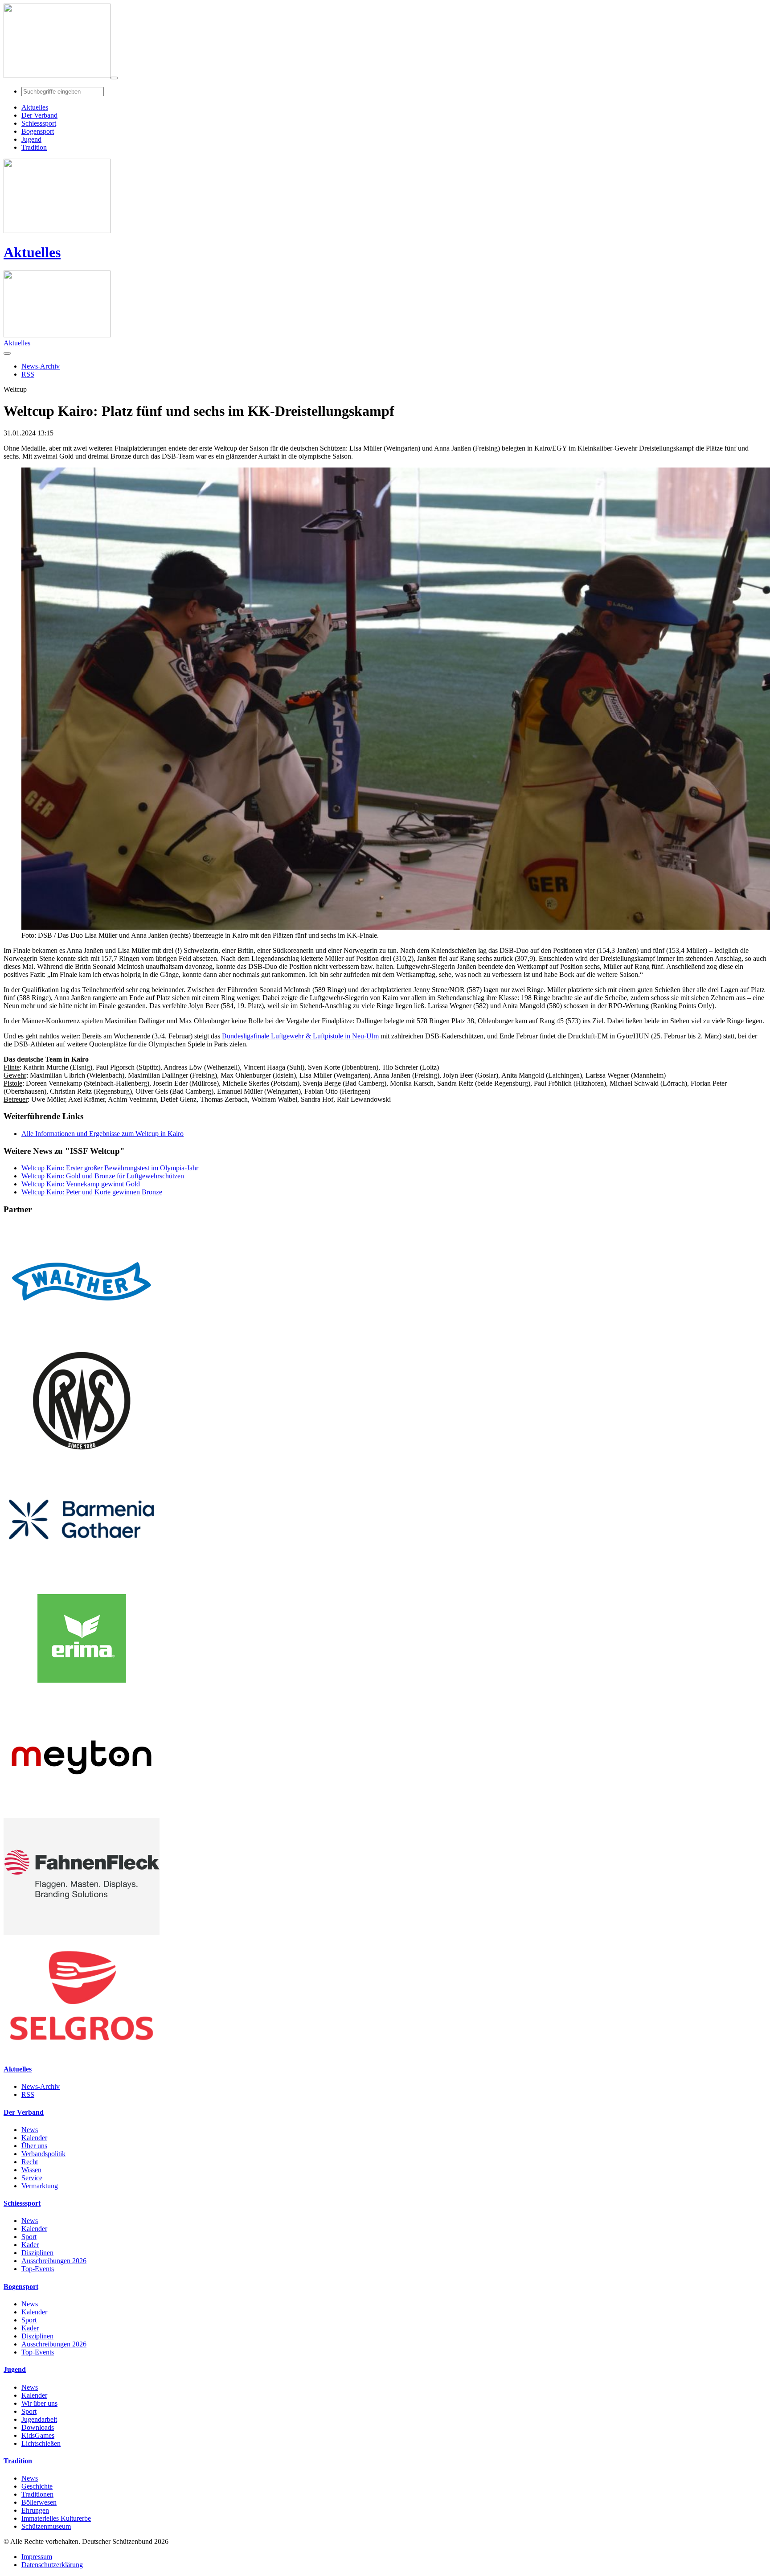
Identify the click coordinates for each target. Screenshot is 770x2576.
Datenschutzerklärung (52, 2565)
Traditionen (37, 2494)
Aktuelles (32, 252)
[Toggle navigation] (114, 78)
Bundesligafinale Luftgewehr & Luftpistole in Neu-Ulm (300, 1036)
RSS (28, 2094)
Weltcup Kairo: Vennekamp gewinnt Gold (81, 1184)
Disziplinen (37, 2253)
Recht (30, 2162)
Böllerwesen (39, 2502)
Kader (30, 2245)
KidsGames (38, 2435)
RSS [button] (28, 374)
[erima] (82, 1695)
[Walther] (82, 1338)
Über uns (34, 2146)
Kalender (34, 2138)
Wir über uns (39, 2403)
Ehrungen (35, 2510)
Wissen (31, 2170)
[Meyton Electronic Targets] (82, 1814)
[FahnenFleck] (82, 1933)
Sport (29, 2237)
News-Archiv (41, 2086)
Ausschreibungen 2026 (54, 2261)
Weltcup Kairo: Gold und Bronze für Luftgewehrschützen (103, 1176)
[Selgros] (82, 2052)
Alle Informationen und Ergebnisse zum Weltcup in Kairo (102, 1134)
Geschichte (37, 2486)
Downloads (38, 2427)
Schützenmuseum (46, 2526)
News (30, 2130)
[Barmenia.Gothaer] (82, 1576)
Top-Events (38, 2269)
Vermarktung (40, 2186)
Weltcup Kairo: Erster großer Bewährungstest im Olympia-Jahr (110, 1168)
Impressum (37, 2557)
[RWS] (82, 1457)
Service (32, 2178)
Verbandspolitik (43, 2154)
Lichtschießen (41, 2443)
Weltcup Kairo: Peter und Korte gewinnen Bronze (92, 1192)
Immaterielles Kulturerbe (56, 2518)
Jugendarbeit (39, 2419)
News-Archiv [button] (41, 366)
